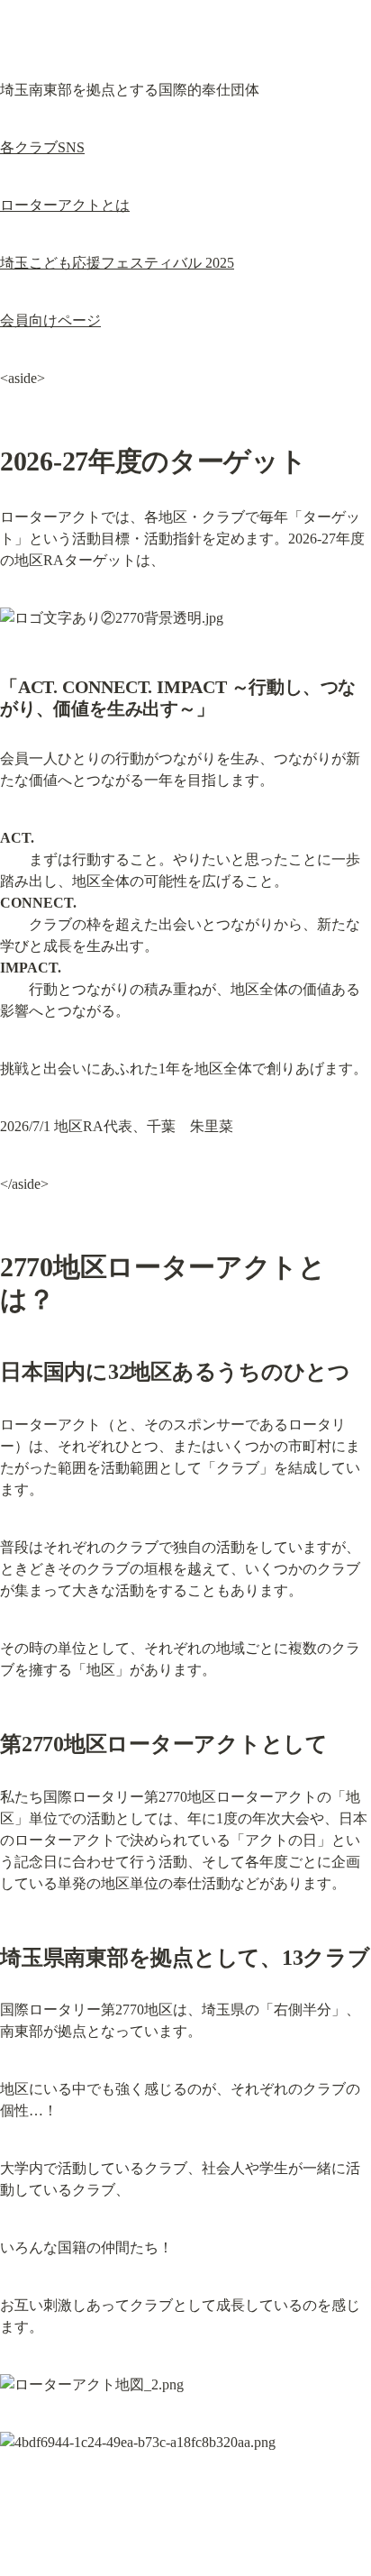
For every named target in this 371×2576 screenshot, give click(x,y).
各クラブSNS (42, 147)
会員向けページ (50, 320)
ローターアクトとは (65, 205)
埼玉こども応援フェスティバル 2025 (117, 263)
